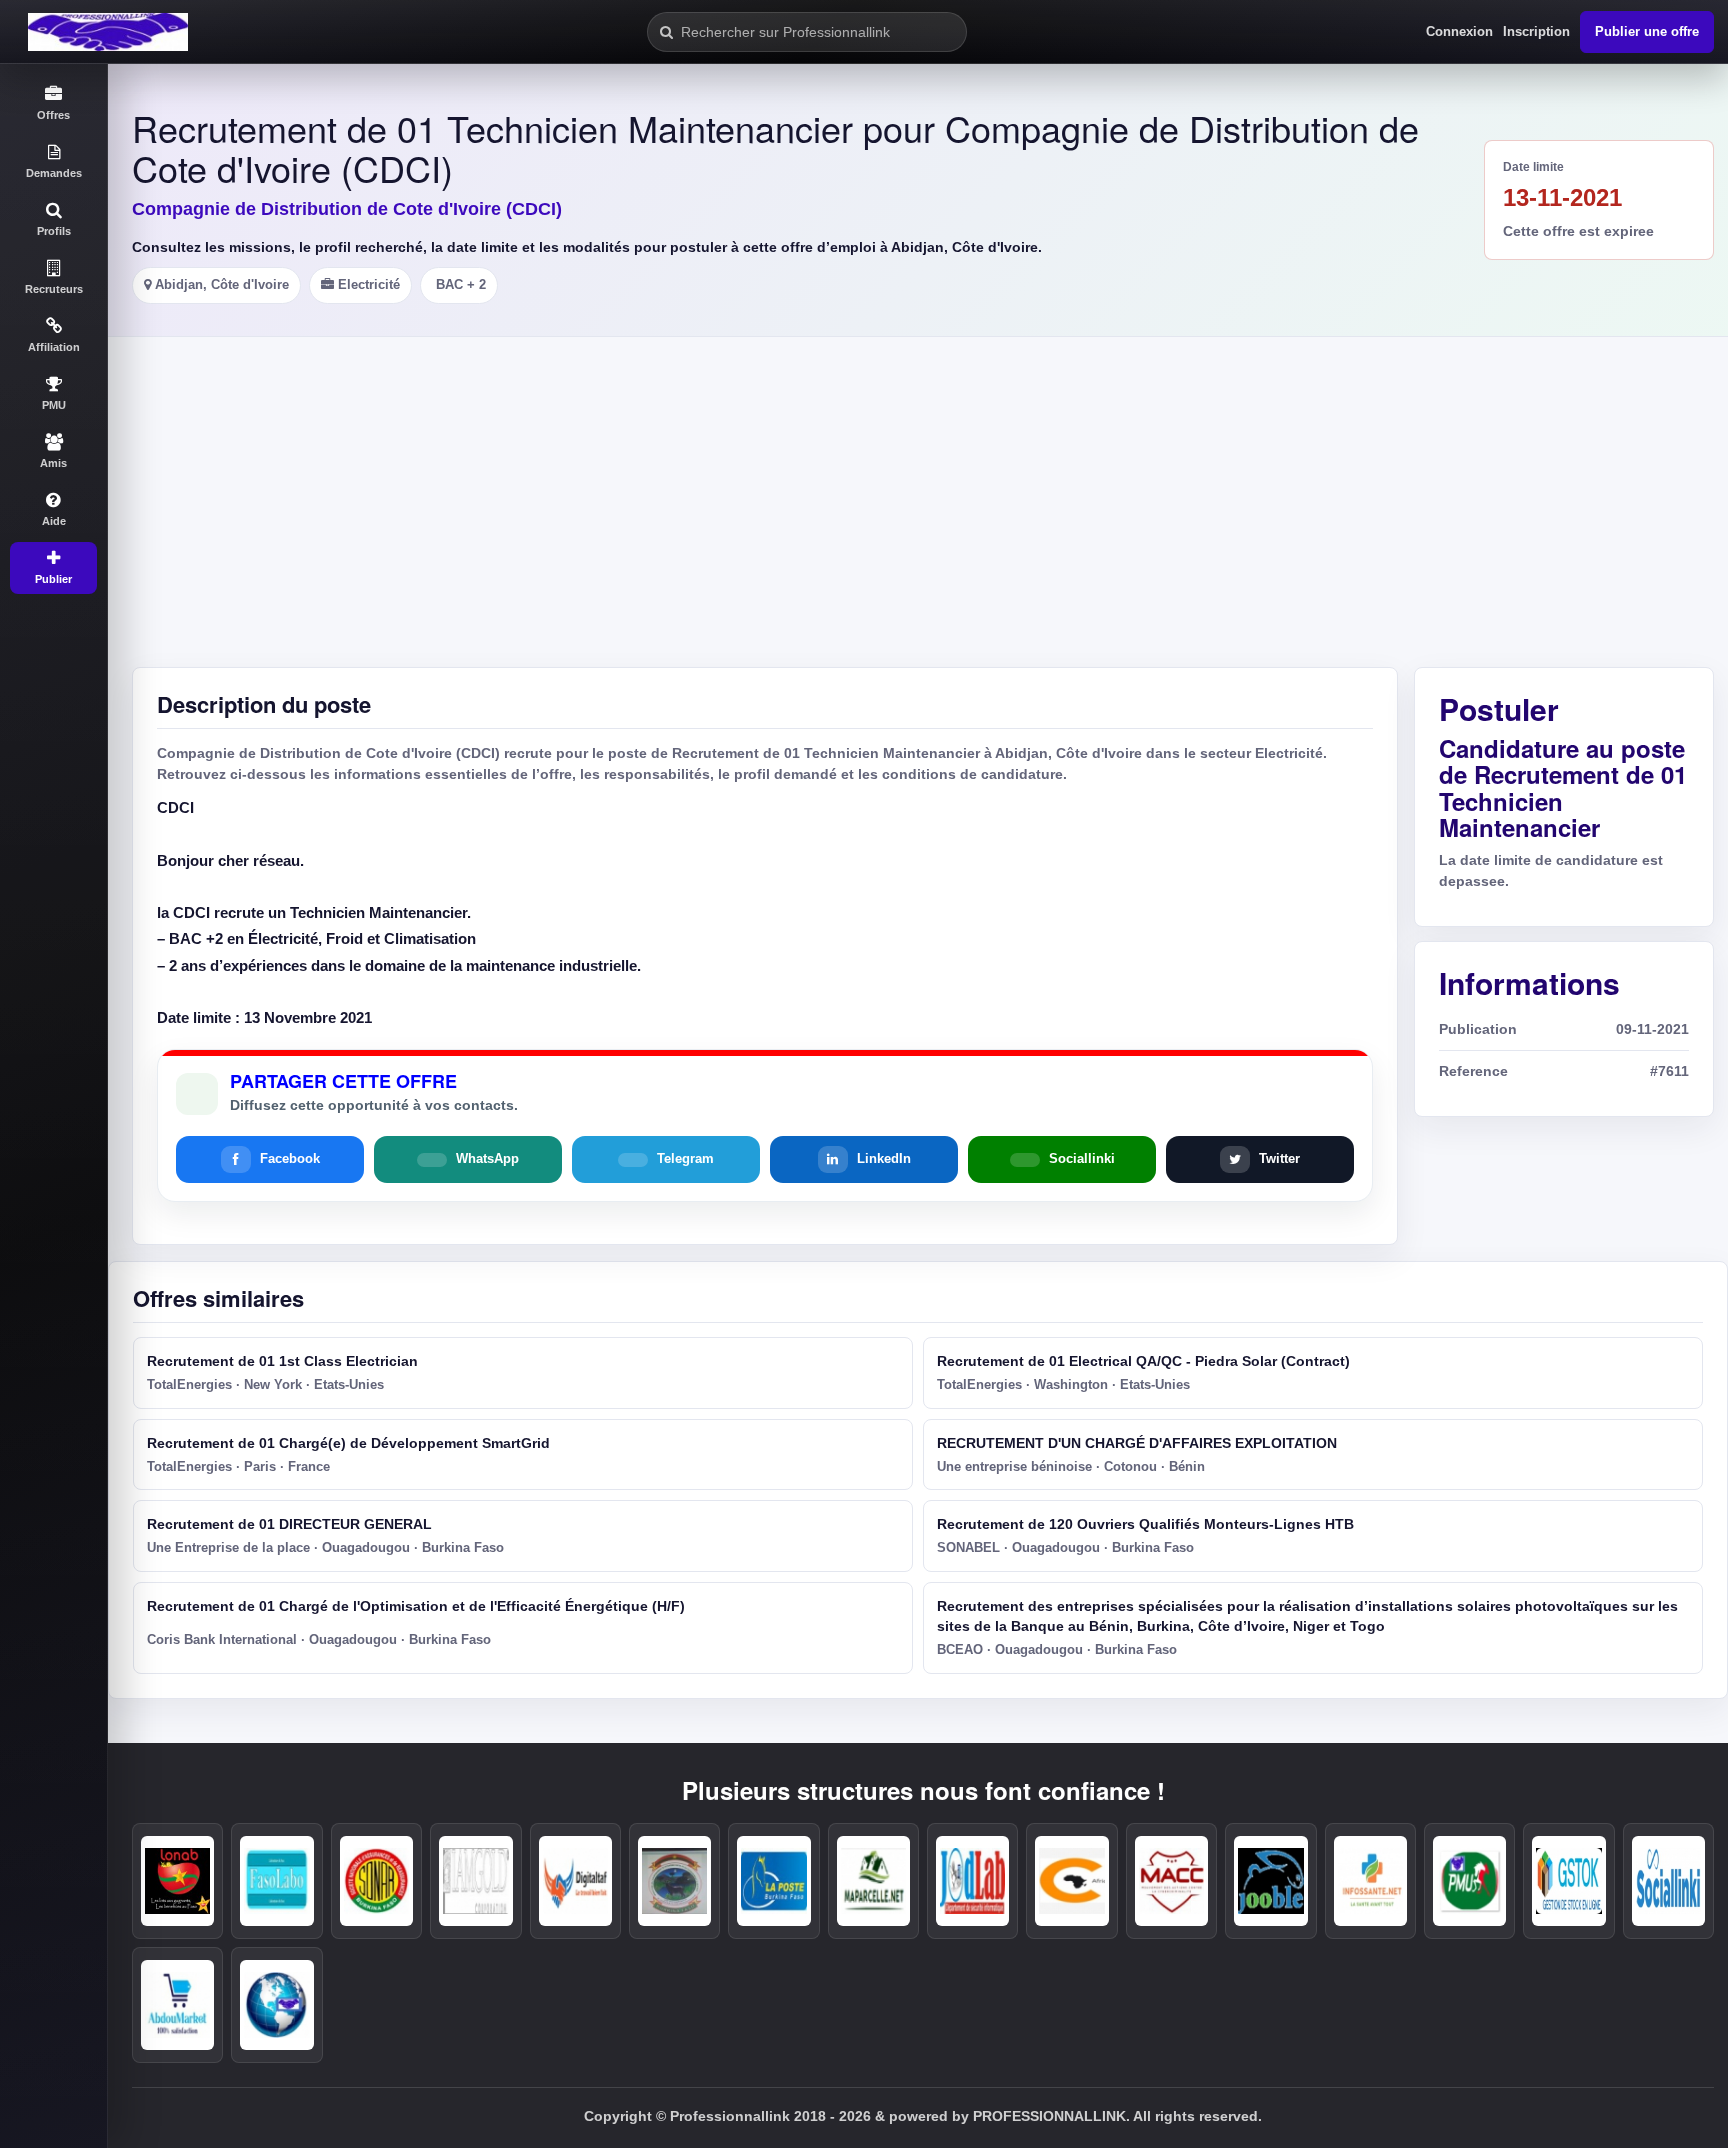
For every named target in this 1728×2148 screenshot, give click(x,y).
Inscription (1536, 31)
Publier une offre (1647, 31)
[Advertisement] (972, 487)
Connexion (1459, 31)
